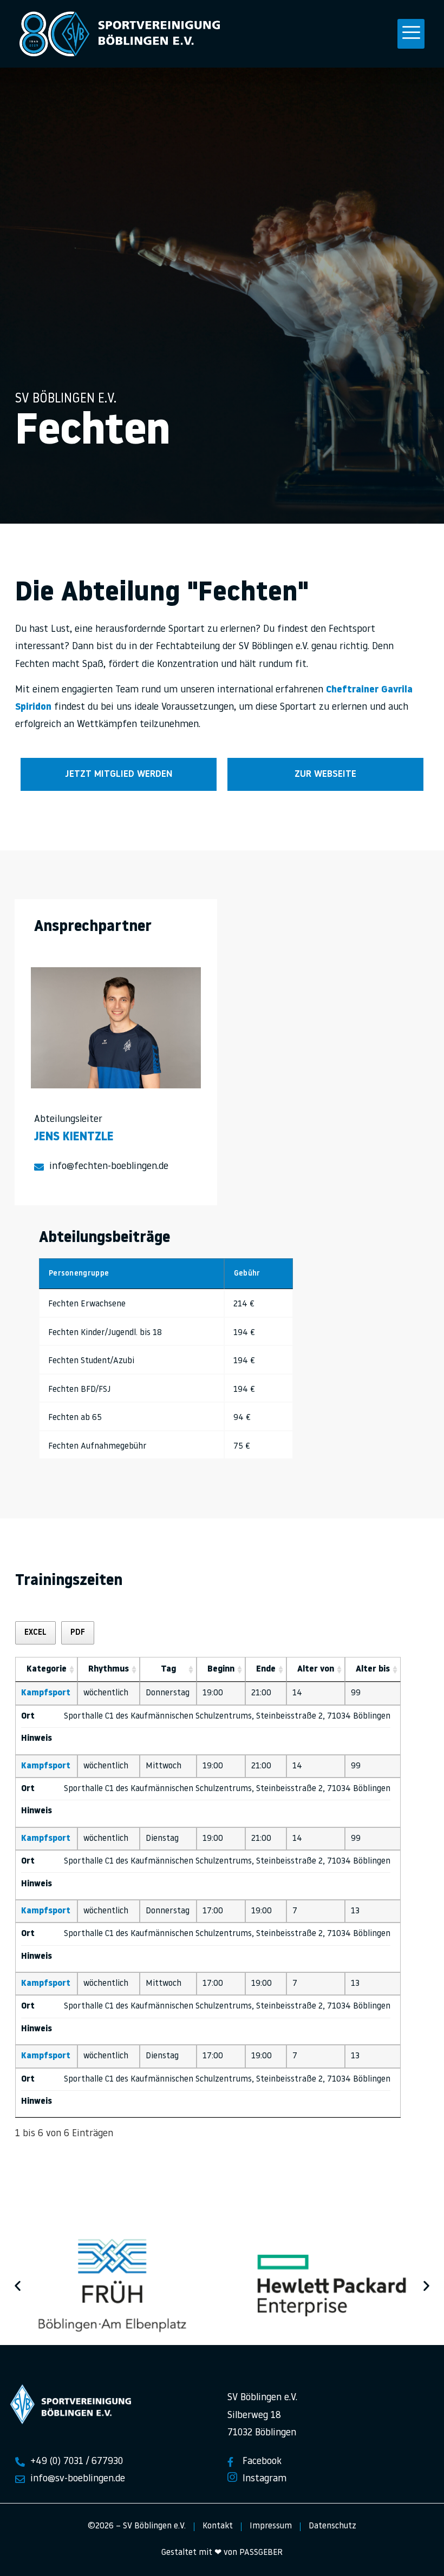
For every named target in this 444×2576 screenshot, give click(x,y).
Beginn (221, 1669)
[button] (411, 34)
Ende (266, 1669)
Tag (168, 1669)
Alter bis (373, 1669)
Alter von (316, 1669)
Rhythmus (109, 1669)
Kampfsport (46, 1693)
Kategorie (47, 1669)
